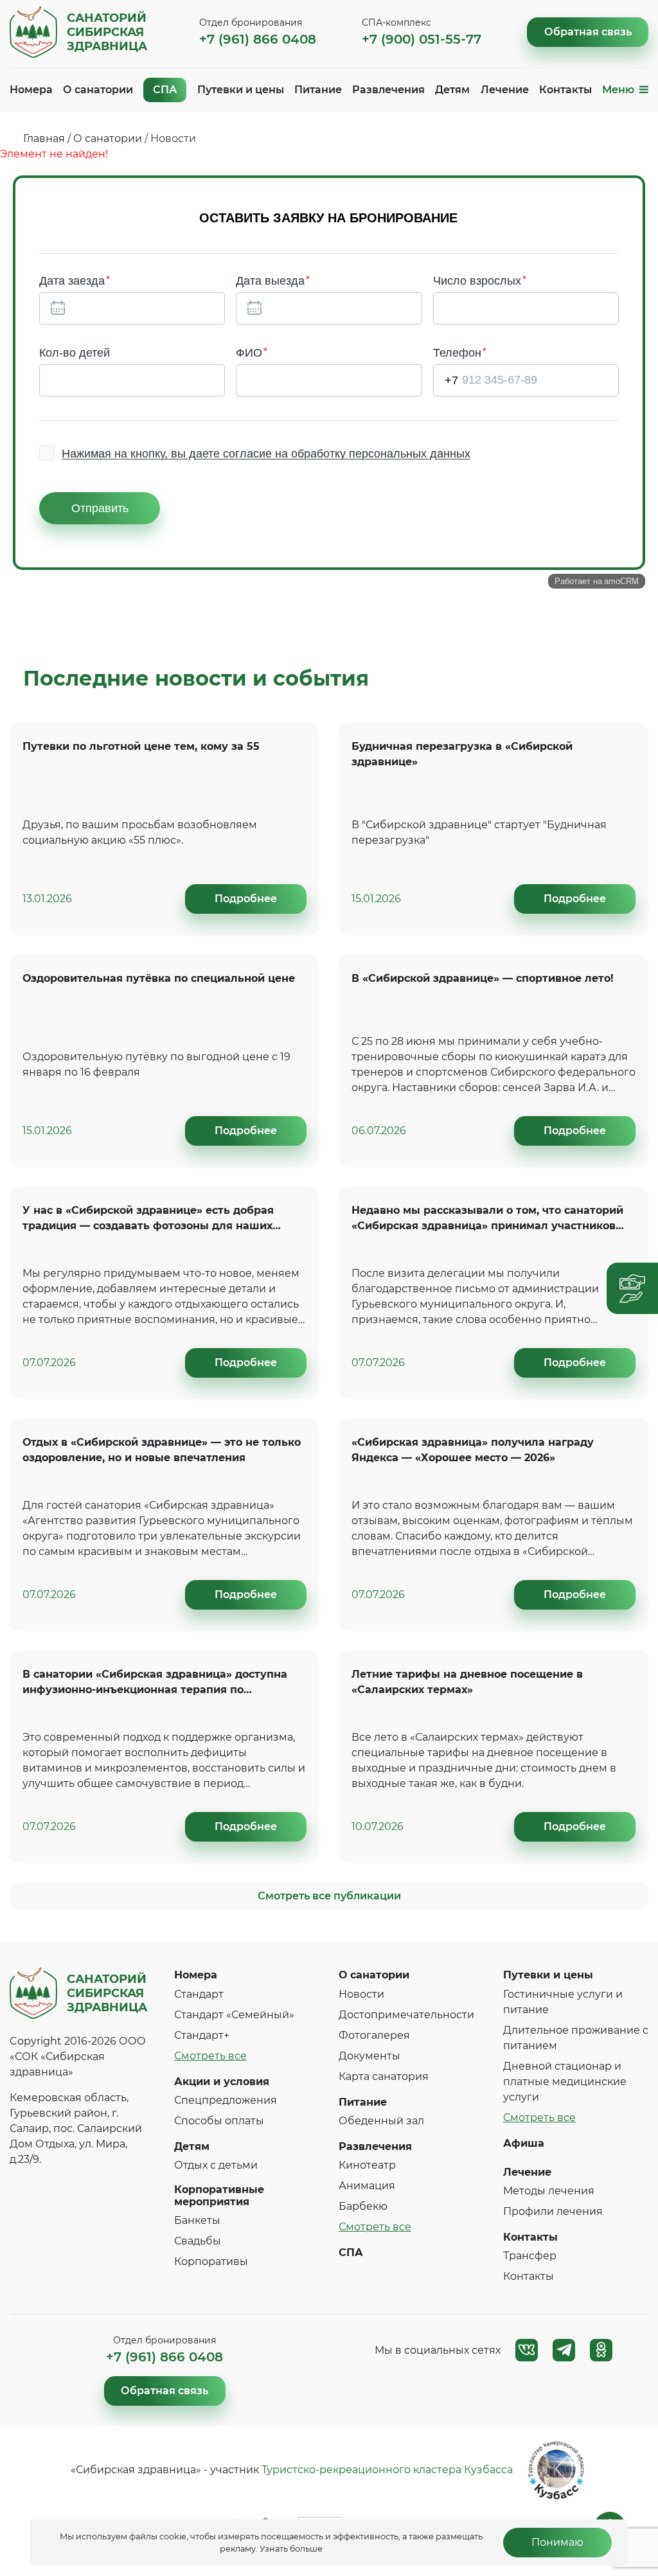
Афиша (524, 2143)
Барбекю (363, 2206)
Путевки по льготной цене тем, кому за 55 (141, 746)
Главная (44, 138)
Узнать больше (291, 2549)
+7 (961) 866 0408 (258, 39)
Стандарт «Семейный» (234, 2015)
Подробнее (246, 899)
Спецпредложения (226, 2100)
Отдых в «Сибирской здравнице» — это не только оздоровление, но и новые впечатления (162, 1450)
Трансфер (530, 2256)
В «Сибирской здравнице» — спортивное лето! (483, 978)
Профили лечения (553, 2211)
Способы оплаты (219, 2121)
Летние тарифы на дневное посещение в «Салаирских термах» (467, 1682)
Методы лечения (549, 2191)
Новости (361, 1994)
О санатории (98, 90)
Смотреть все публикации (329, 1896)
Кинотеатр (367, 2165)
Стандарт (199, 1994)
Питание (318, 90)
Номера (31, 90)
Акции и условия (222, 2082)
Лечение (505, 90)
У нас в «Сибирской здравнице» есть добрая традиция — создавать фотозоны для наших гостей (148, 1220)
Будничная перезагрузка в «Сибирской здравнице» (462, 754)
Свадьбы (198, 2241)
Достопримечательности (406, 2015)
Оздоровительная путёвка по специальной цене (159, 978)
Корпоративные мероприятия (219, 2196)
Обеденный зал (381, 2121)
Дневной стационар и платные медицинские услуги (565, 2082)
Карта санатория (384, 2076)
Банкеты (197, 2220)
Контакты (565, 90)
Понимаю (557, 2542)
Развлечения (388, 90)
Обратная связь (588, 32)
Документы (369, 2056)
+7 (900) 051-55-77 (422, 39)
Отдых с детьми (216, 2165)
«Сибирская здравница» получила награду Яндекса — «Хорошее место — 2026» (473, 1450)
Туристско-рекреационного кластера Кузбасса (387, 2470)
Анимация (367, 2186)
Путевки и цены (241, 90)
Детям (452, 90)
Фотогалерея (374, 2035)
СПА (165, 90)
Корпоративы (211, 2261)
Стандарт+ (202, 2035)
